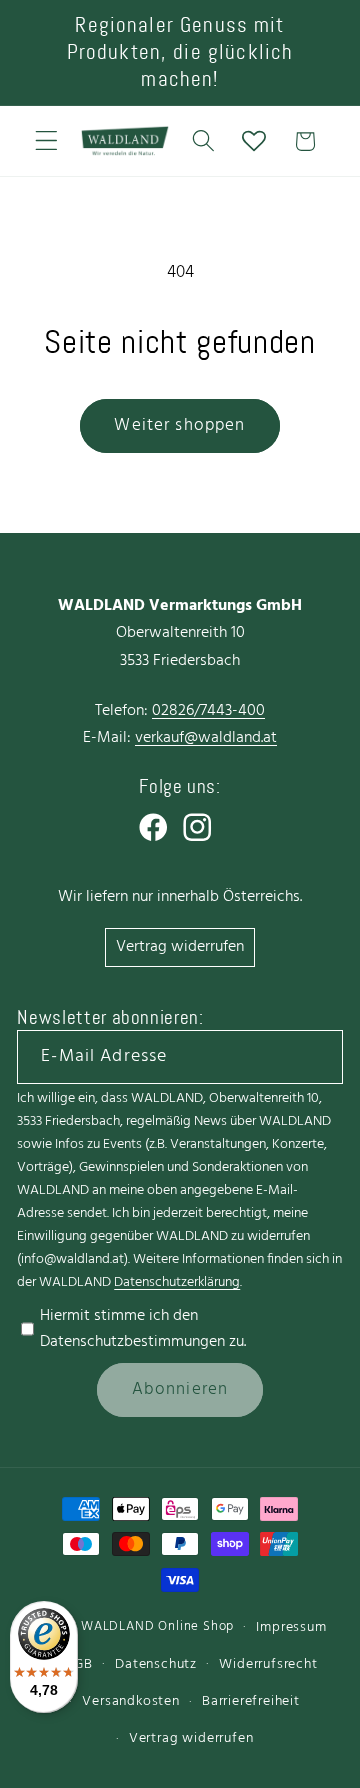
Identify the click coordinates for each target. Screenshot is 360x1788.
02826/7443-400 (208, 711)
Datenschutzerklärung (177, 1282)
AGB (79, 1664)
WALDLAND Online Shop (157, 1627)
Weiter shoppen (179, 425)
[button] (46, 141)
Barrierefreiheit (251, 1701)
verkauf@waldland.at (206, 738)
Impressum (291, 1627)
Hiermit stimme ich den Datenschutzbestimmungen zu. (143, 1329)
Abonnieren (180, 1389)
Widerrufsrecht (268, 1664)
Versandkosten (130, 1701)
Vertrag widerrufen (180, 947)
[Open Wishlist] (254, 141)
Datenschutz (156, 1664)
